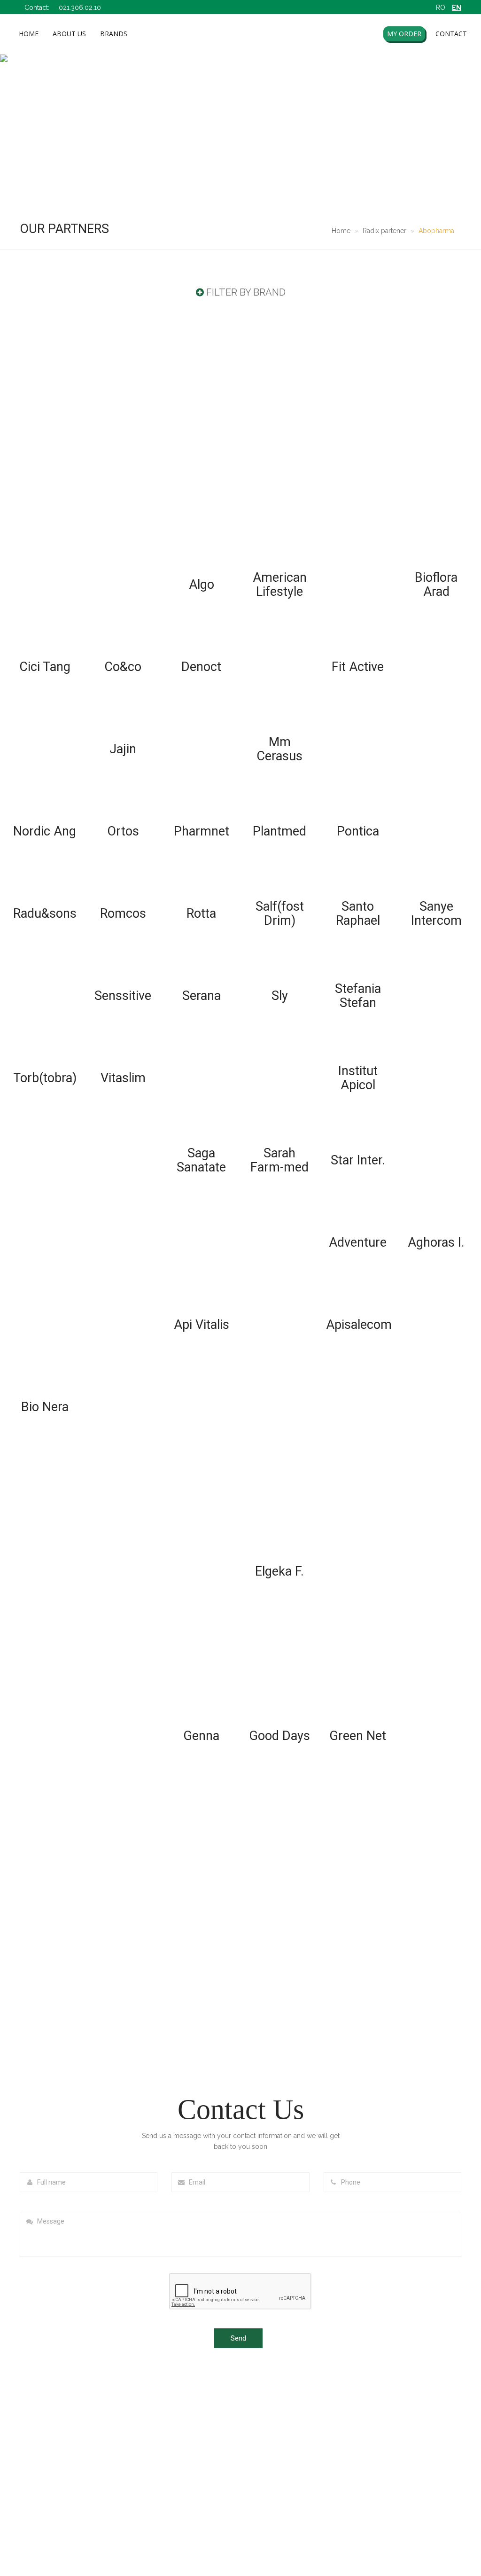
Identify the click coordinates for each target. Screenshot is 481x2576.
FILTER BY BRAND (246, 292)
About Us (69, 34)
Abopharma (436, 231)
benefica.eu (211, 2546)
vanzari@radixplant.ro (401, 2453)
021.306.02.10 (80, 8)
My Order (404, 34)
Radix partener (384, 231)
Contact (451, 34)
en (457, 8)
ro (441, 8)
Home (29, 34)
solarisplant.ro (275, 2546)
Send (238, 2338)
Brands (114, 34)
